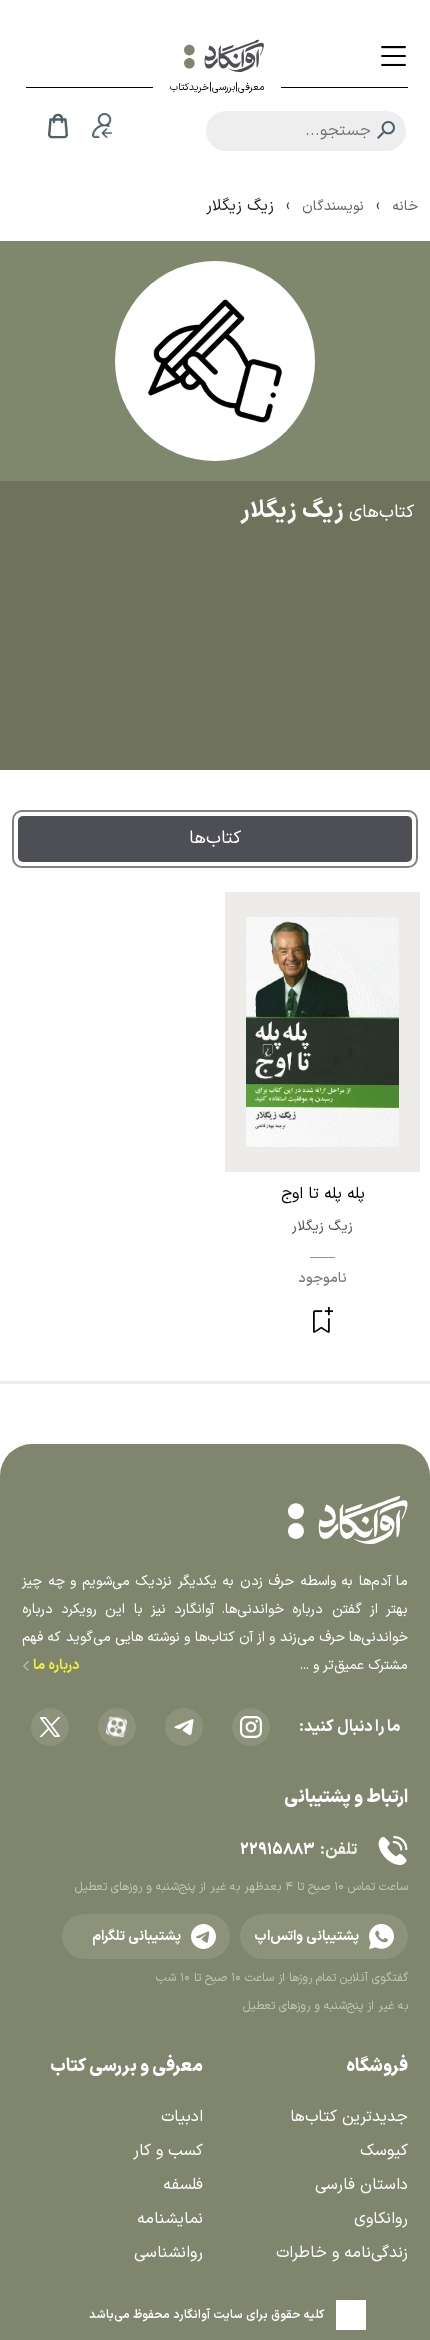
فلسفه (183, 2185)
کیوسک (384, 2151)
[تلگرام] (184, 1727)
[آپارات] (117, 1727)
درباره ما (54, 1665)
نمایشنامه (170, 2219)
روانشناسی (168, 2253)
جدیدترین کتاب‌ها (349, 2117)
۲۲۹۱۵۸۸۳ (277, 1850)
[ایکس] (50, 1727)
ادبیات (182, 2117)
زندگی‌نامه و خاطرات (342, 2253)
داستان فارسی (361, 2185)
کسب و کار (168, 2151)
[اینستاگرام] (251, 1727)
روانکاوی (381, 2219)
